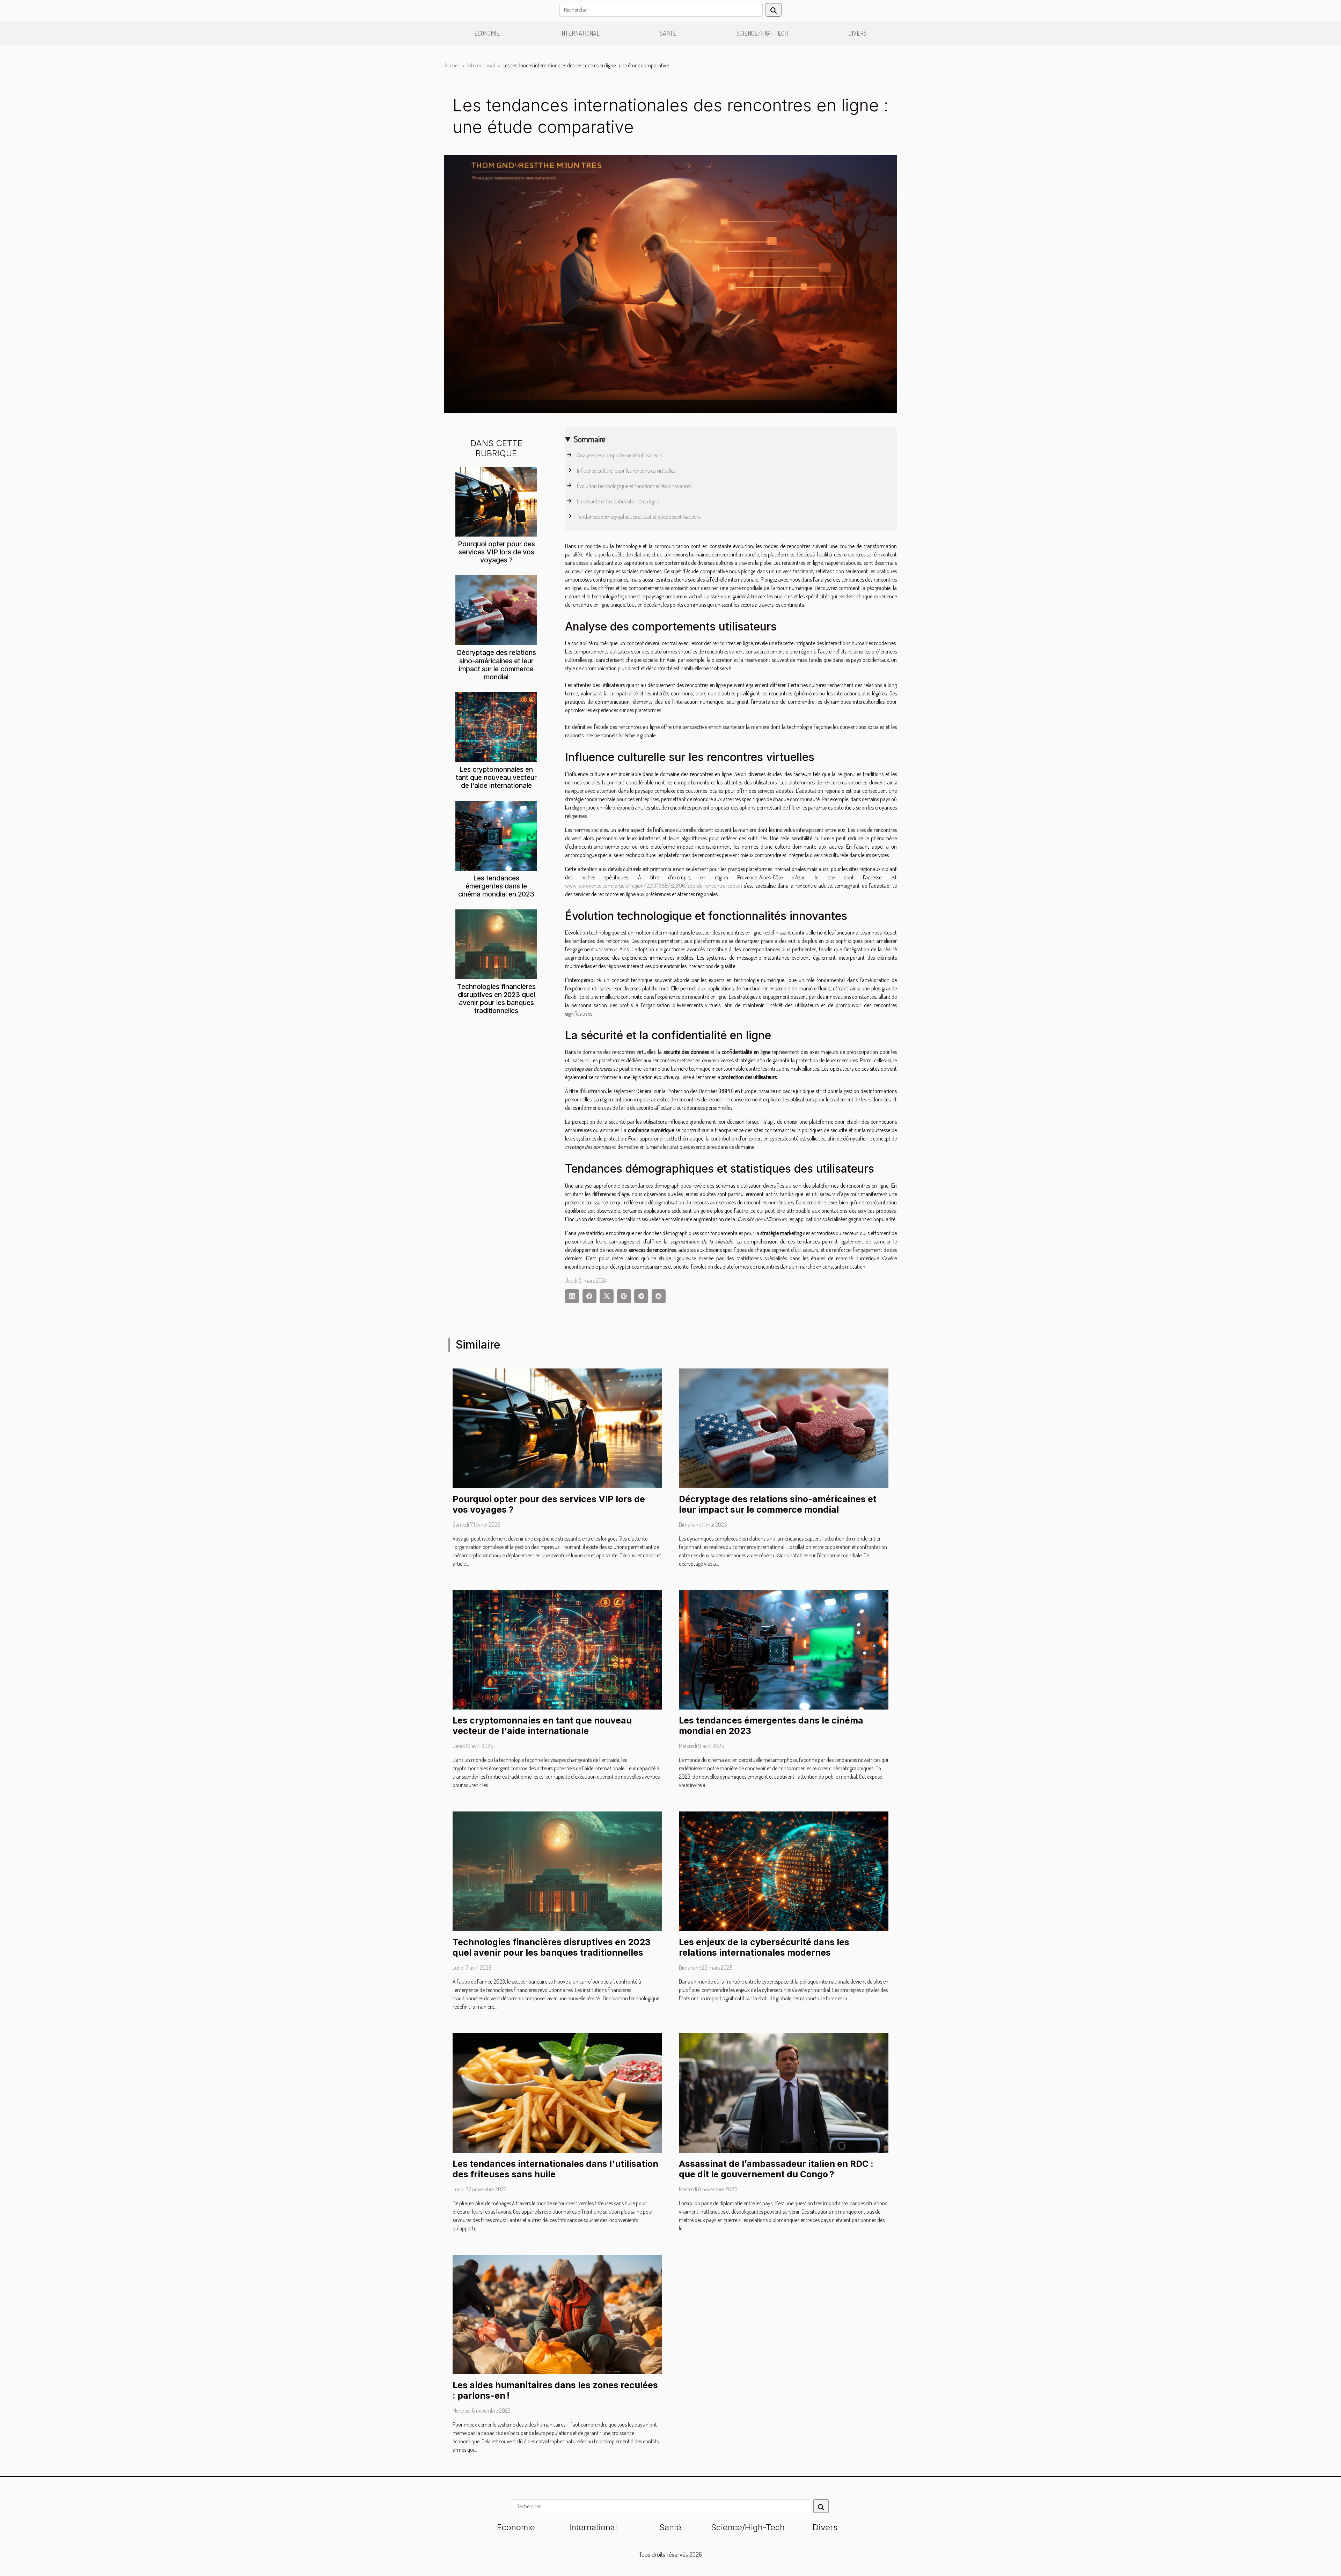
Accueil (452, 65)
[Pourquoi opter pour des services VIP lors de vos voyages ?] (496, 501)
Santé (668, 33)
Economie (487, 33)
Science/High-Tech (762, 33)
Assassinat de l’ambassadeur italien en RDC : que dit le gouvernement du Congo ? (776, 2169)
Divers (858, 33)
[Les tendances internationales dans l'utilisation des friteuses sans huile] (557, 2092)
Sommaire (590, 439)
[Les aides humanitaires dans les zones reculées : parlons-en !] (557, 2314)
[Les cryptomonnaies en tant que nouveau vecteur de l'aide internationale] (496, 726)
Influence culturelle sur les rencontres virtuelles (626, 471)
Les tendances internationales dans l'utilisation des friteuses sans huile (555, 2169)
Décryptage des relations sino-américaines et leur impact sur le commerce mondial (496, 665)
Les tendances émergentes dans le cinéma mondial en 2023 (496, 886)
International (580, 33)
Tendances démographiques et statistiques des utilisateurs (639, 517)
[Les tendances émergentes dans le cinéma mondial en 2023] (496, 835)
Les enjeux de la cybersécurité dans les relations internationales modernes (764, 1947)
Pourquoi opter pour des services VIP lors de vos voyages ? (496, 552)
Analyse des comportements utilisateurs (620, 455)
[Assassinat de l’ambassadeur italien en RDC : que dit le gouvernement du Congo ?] (784, 2092)
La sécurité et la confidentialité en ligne (618, 501)
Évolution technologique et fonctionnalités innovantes (634, 486)
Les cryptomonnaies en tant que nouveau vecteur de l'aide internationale (496, 777)
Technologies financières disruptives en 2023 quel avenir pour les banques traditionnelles (496, 999)
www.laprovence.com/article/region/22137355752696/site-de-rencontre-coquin (654, 886)
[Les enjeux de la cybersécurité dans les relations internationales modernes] (784, 1871)
